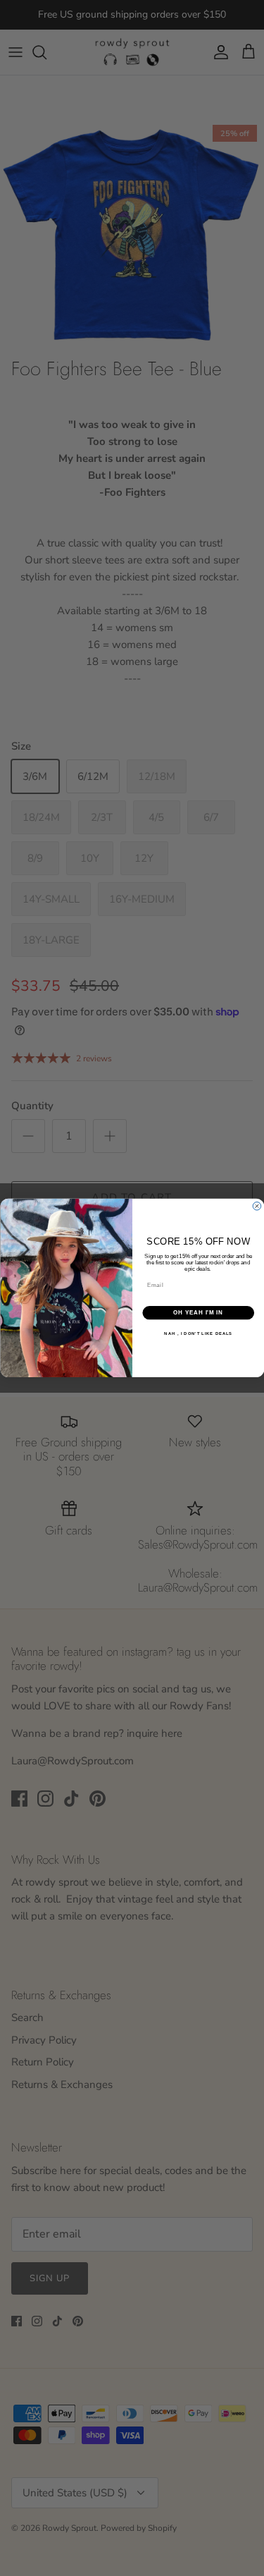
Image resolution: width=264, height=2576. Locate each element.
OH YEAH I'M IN (198, 1312)
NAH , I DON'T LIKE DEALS (198, 1333)
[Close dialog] (257, 1207)
